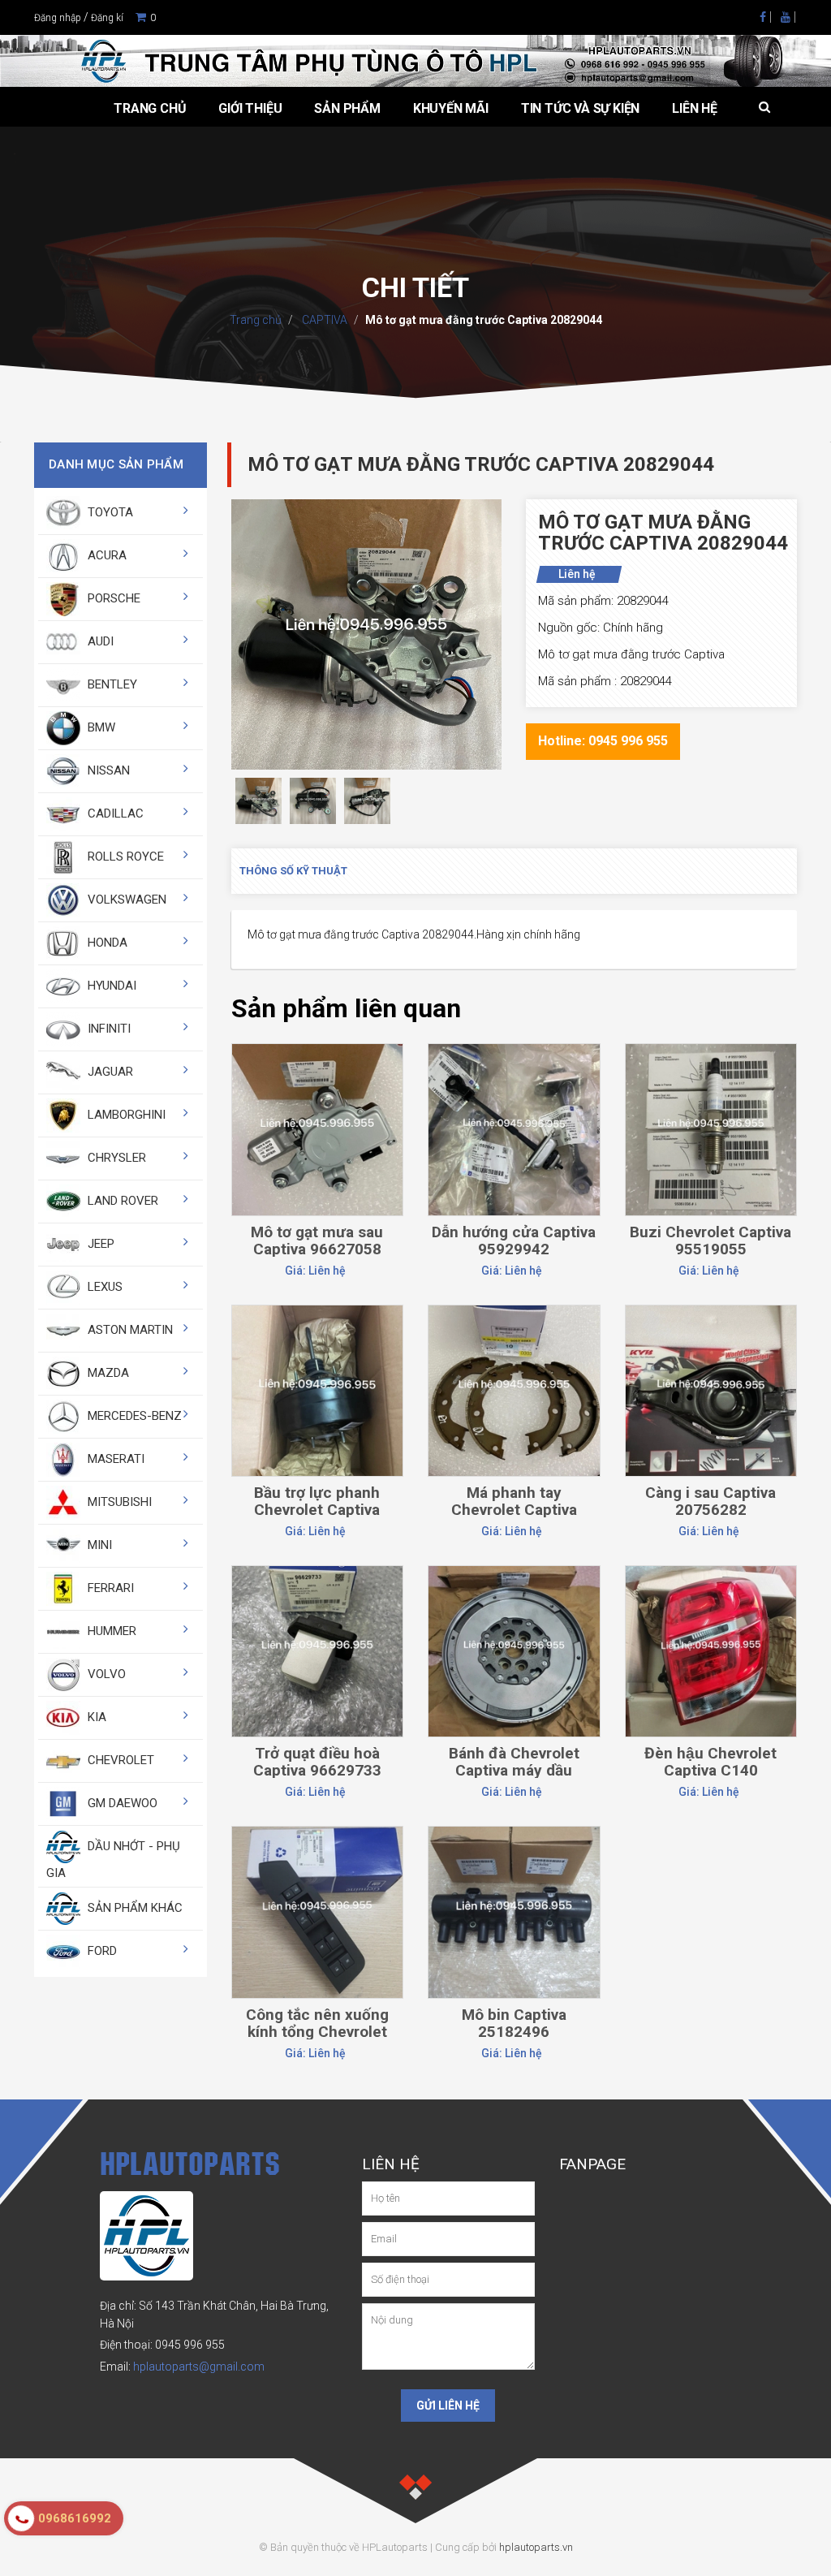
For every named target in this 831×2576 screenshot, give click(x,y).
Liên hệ (695, 108)
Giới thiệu (250, 108)
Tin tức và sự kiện (580, 108)
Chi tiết (317, 1084)
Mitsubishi (118, 1502)
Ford (101, 1951)
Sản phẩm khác (133, 1908)
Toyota (109, 512)
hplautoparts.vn (536, 2547)
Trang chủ (150, 108)
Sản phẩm (347, 108)
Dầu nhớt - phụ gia (113, 1860)
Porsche (112, 598)
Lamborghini (125, 1115)
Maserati (114, 1459)
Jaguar (109, 1072)
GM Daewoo (121, 1803)
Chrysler (115, 1158)
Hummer (110, 1631)
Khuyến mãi (451, 108)
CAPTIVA (323, 320)
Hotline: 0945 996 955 (603, 741)
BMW (100, 727)
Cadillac (114, 813)
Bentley (111, 684)
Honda (106, 943)
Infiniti (108, 1029)
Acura (105, 555)
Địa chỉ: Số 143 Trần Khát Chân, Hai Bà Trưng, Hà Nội (214, 2314)
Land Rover (121, 1201)
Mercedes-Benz (133, 1416)
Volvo (105, 1674)
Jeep (99, 1244)
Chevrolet (119, 1760)
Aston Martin (129, 1330)
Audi (99, 641)
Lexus (103, 1287)
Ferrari (109, 1588)
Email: (182, 2367)
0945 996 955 (190, 2345)
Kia (95, 1717)
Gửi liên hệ (448, 2406)
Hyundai (110, 986)
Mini (98, 1545)
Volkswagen (125, 900)
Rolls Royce (124, 857)
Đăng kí (107, 18)
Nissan (107, 770)
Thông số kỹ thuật (293, 871)
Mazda (107, 1373)
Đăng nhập (58, 18)
